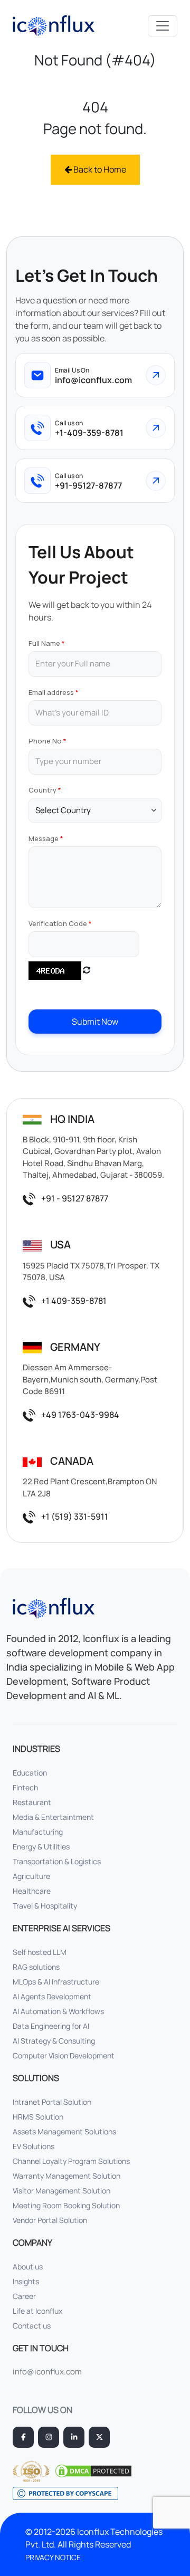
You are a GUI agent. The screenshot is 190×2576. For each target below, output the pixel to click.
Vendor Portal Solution (50, 2220)
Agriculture (31, 1876)
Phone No (45, 741)
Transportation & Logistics (57, 1861)
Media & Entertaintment (53, 1817)
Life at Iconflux (37, 2311)
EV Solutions (34, 2146)
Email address (51, 692)
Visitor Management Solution (61, 2191)
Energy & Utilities (41, 1847)
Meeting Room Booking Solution (66, 2205)
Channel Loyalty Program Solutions (71, 2161)
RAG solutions (36, 1967)
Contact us (32, 2326)
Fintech (25, 1787)
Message (44, 838)
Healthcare (32, 1891)
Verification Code (58, 923)
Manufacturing (38, 1832)
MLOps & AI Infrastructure (56, 1982)
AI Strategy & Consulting (54, 2041)
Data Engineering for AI (51, 2026)
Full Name (44, 643)
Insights (26, 2281)
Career (24, 2296)
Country (42, 790)
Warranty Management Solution (66, 2176)
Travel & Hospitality (45, 1906)
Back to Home (99, 169)
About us (28, 2267)
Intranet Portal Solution (52, 2102)
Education (30, 1773)
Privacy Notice (53, 2557)
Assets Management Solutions (64, 2131)
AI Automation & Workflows (58, 2011)
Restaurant (32, 1802)
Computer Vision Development (64, 2055)
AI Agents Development (52, 1996)
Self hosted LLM (40, 1952)
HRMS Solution (38, 2117)
